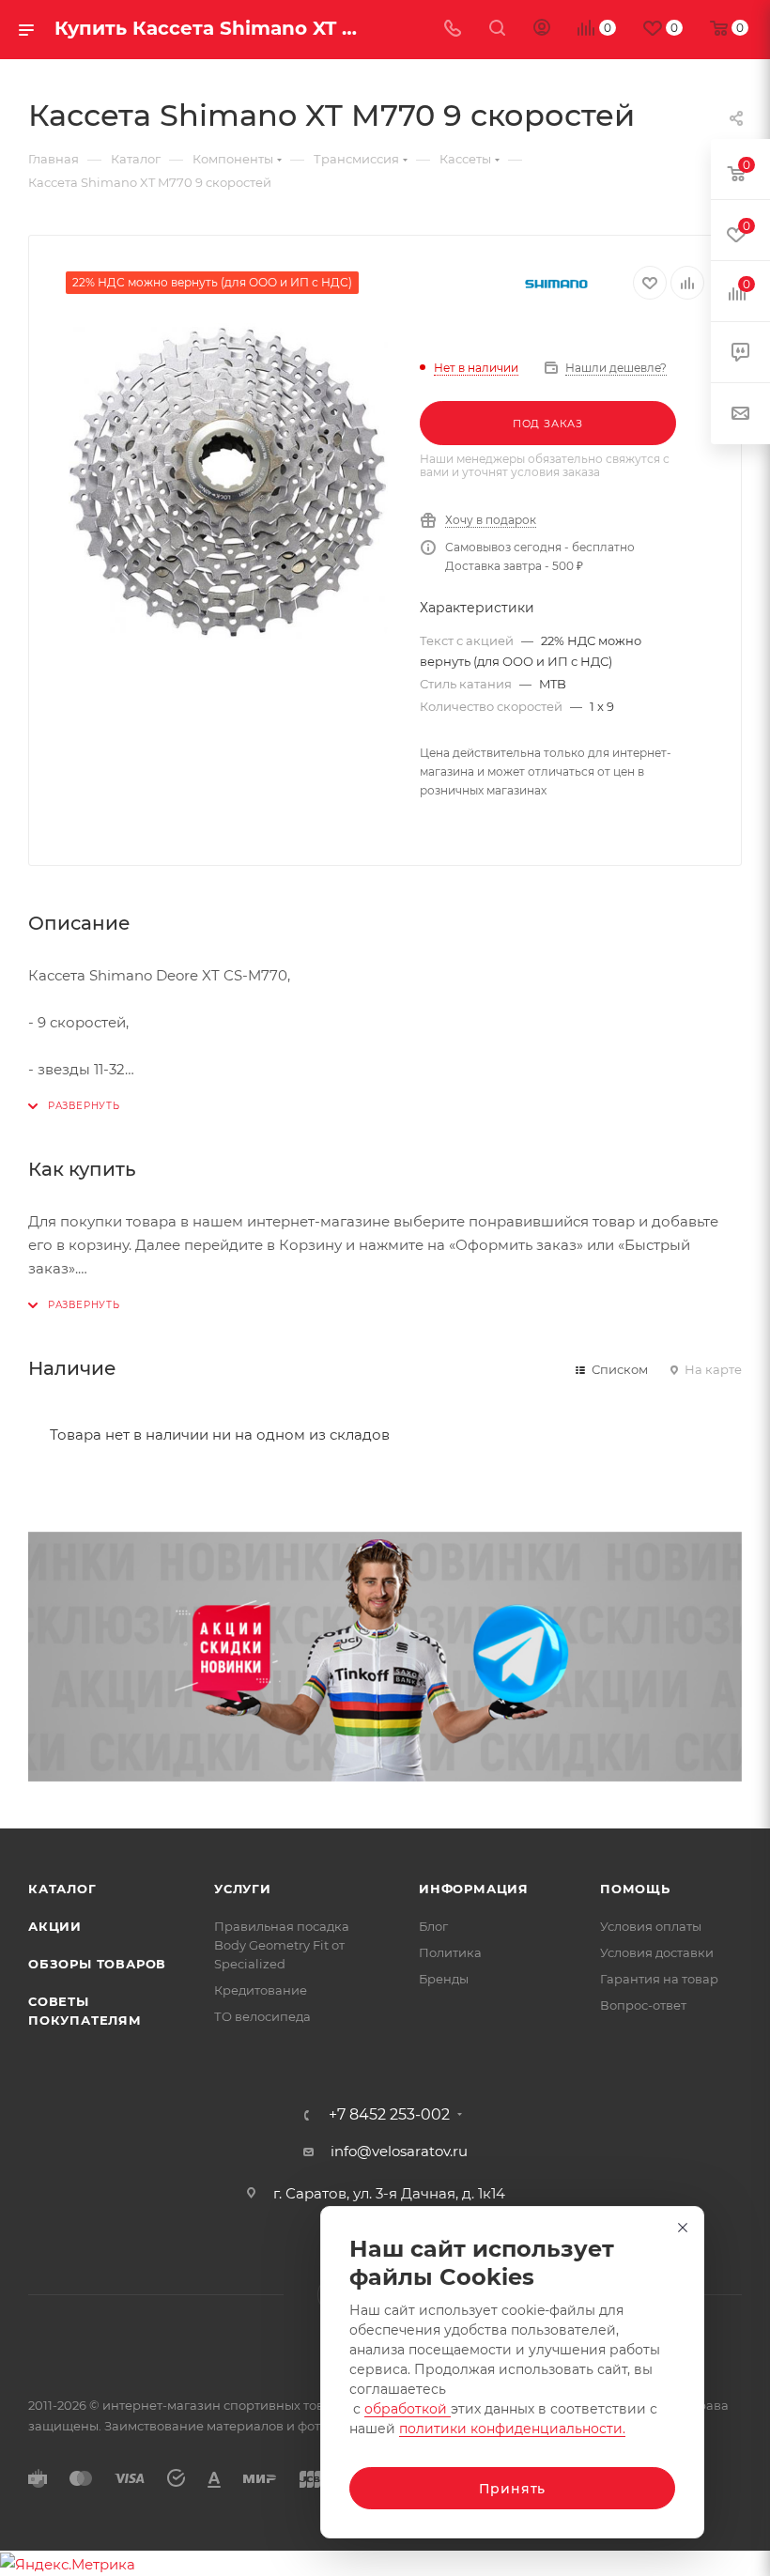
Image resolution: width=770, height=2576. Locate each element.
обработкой (408, 2409)
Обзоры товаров (97, 1964)
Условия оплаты (651, 1926)
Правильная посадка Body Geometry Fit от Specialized (282, 1945)
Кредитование (261, 1990)
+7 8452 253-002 (389, 2115)
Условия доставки (657, 1952)
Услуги (243, 1889)
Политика (450, 1952)
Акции (55, 1926)
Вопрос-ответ (643, 2005)
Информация (474, 1889)
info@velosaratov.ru (399, 2151)
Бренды (444, 1979)
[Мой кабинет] (542, 30)
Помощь (635, 1889)
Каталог (62, 1889)
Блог (433, 1926)
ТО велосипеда (262, 2016)
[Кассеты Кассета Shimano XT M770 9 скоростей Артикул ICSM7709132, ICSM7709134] (228, 483)
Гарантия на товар (659, 1979)
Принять (513, 2489)
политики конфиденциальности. (512, 2429)
